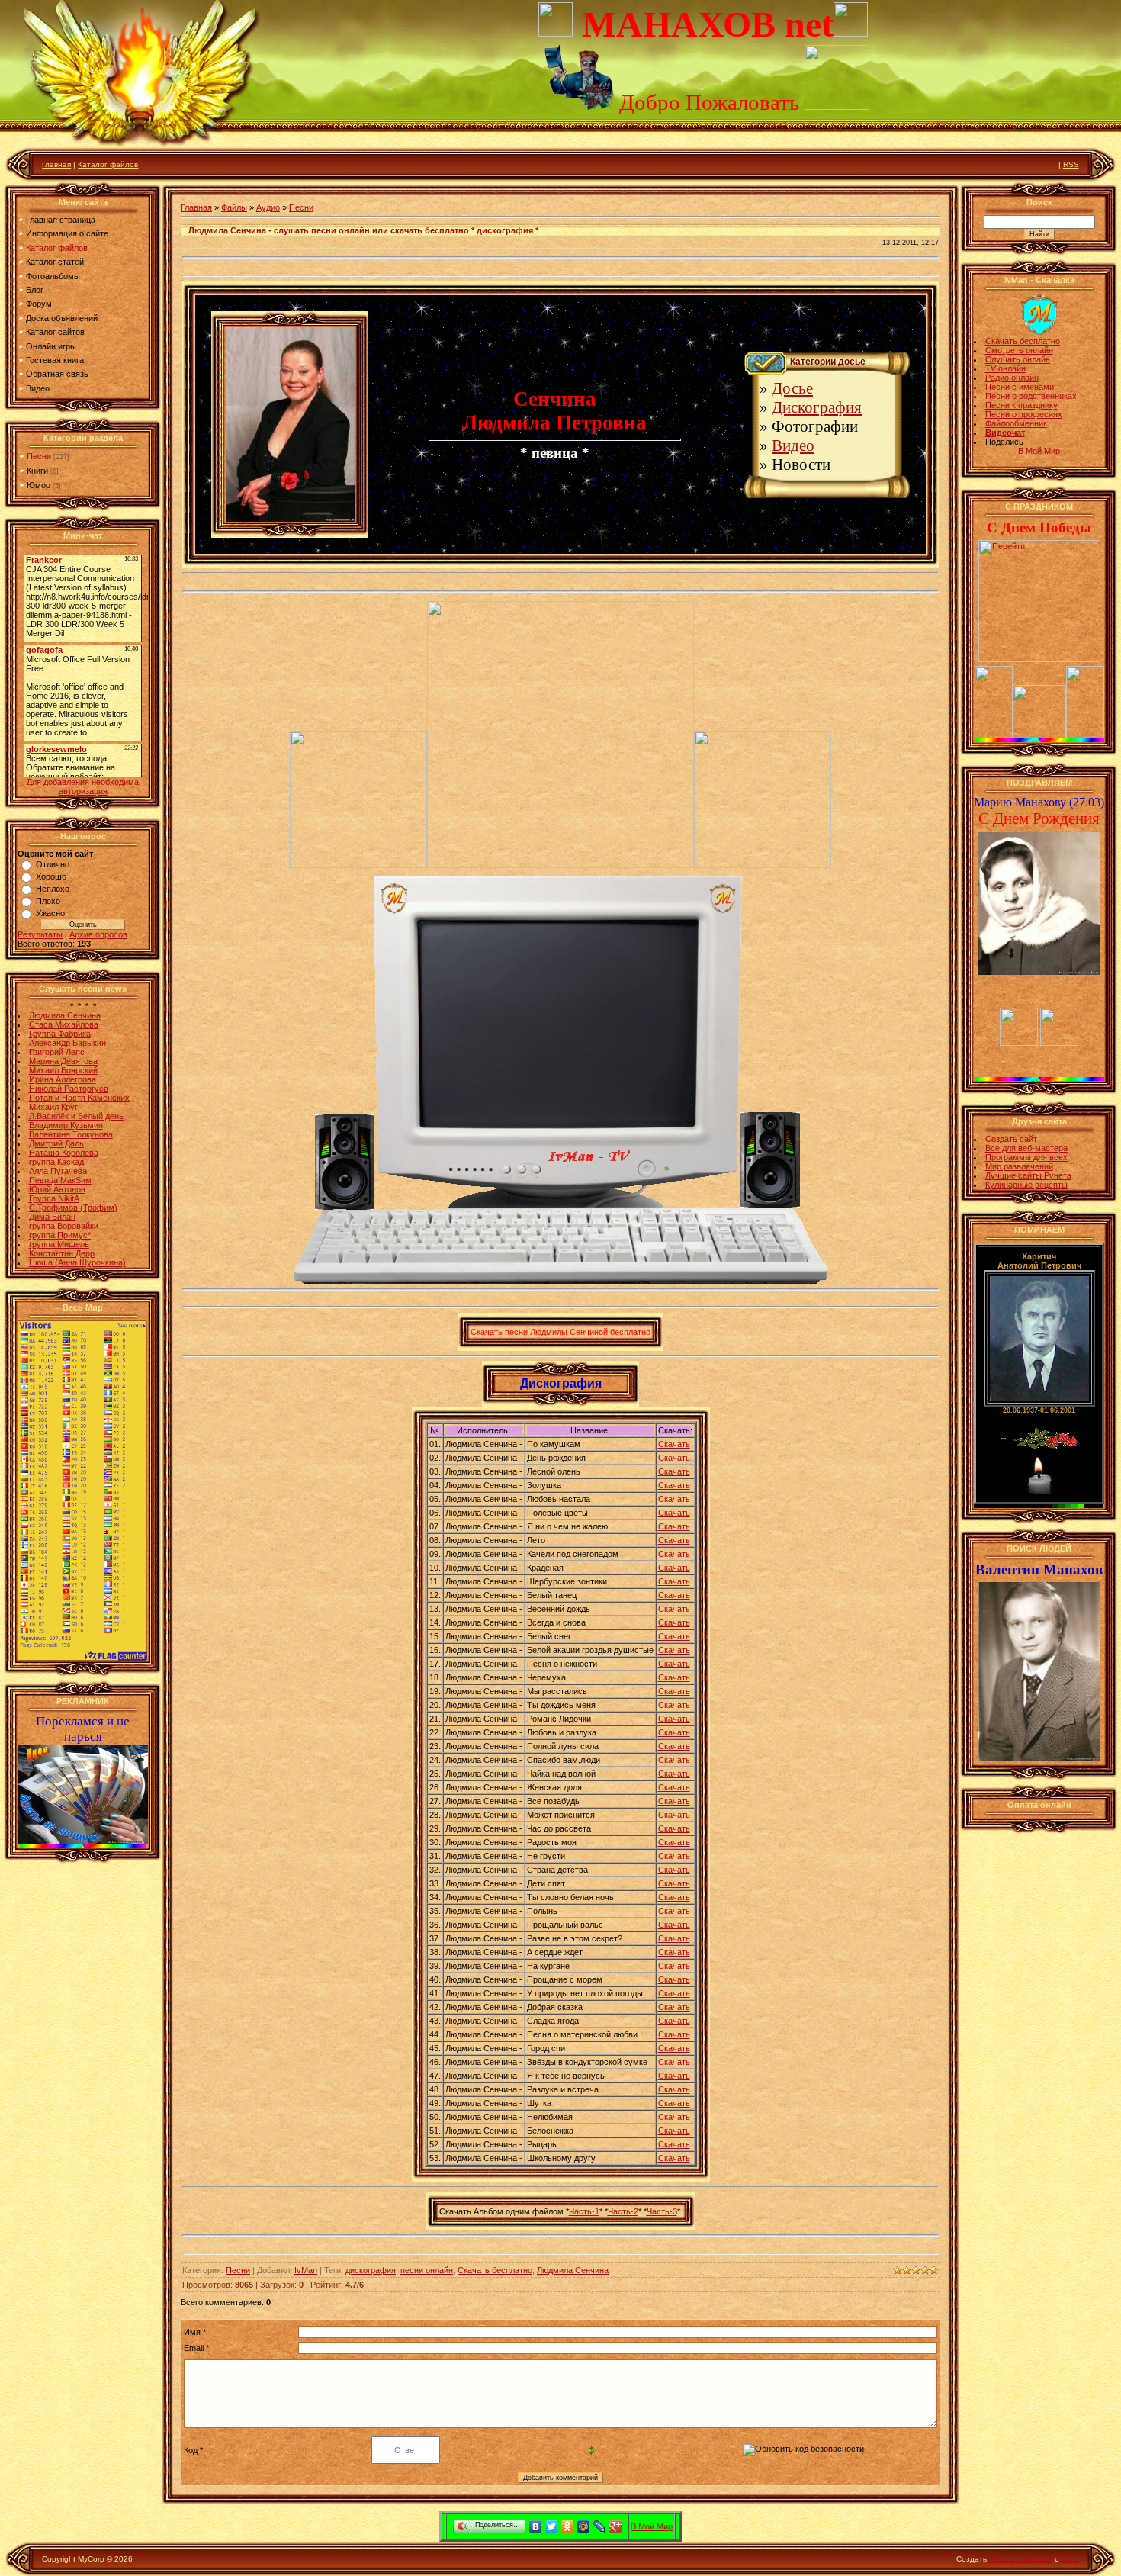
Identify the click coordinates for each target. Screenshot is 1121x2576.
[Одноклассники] (568, 2526)
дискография (371, 2270)
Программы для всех (1026, 1157)
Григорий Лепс (57, 1052)
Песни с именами (1020, 387)
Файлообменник (1016, 423)
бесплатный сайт (1021, 2559)
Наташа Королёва (64, 1153)
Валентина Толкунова (71, 1134)
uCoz (1070, 2559)
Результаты (40, 934)
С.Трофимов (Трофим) (73, 1208)
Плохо (48, 901)
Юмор (39, 485)
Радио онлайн (1012, 378)
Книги (37, 471)
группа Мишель (59, 1244)
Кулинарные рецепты (1026, 1185)
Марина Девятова (63, 1061)
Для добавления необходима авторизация (83, 786)
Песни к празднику (1021, 405)
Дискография (817, 407)
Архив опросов (98, 934)
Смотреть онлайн (1019, 350)
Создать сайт (1011, 1139)
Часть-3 (662, 2211)
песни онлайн (427, 2270)
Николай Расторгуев (69, 1089)
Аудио (268, 207)
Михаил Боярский (63, 1070)
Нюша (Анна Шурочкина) (77, 1262)
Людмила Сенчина (65, 1015)
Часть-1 (584, 2211)
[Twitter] (552, 2526)
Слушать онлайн (1018, 359)
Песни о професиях (1024, 414)
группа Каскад (56, 1162)
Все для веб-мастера (1026, 1148)
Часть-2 (623, 2211)
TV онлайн (1005, 368)
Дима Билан (52, 1217)
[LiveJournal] (600, 2526)
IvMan (306, 2270)
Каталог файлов (108, 164)
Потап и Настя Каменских (79, 1098)
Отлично (53, 864)
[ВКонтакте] (536, 2526)
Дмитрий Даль (56, 1143)
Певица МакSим (60, 1180)
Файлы (234, 207)
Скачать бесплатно (495, 2270)
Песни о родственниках (1031, 396)
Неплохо (53, 889)
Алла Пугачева (58, 1171)
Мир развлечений (1019, 1166)
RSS (1071, 164)
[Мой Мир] (584, 2526)
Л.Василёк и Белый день (76, 1116)
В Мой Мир (1039, 451)
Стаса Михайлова (64, 1024)
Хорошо (51, 876)
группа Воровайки (64, 1226)
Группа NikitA (54, 1198)
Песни (39, 456)
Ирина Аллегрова (63, 1079)
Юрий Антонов (57, 1189)
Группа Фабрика (60, 1034)
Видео (793, 445)
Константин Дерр (62, 1253)
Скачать (674, 1444)
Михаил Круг (53, 1107)
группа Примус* (60, 1235)
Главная (56, 164)
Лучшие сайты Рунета (1028, 1175)
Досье (792, 388)
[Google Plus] (616, 2526)
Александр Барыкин (67, 1043)
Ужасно (50, 913)
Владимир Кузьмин (66, 1125)
